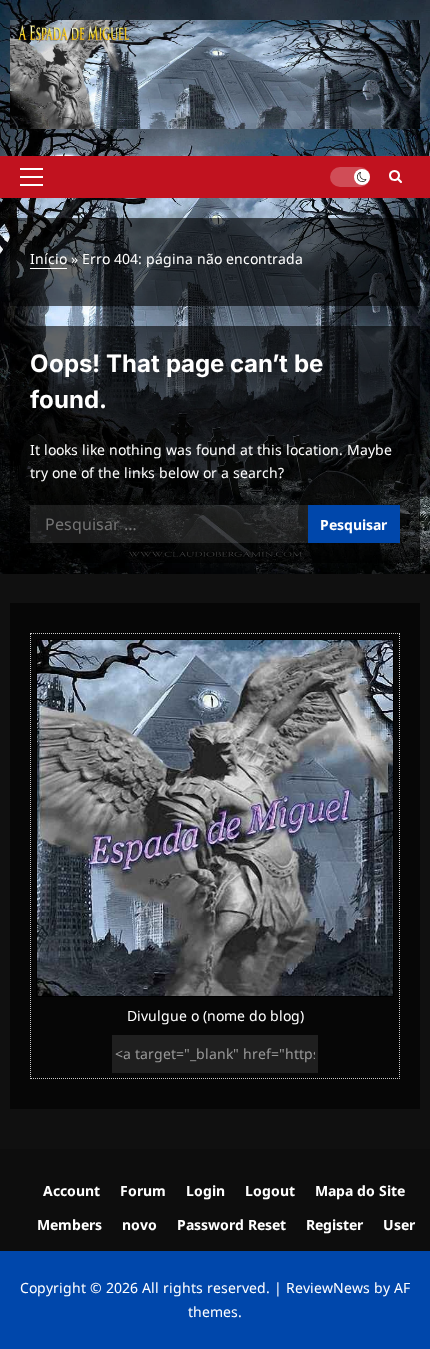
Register (334, 1224)
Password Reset (231, 1224)
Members (69, 1224)
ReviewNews (328, 1287)
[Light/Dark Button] (350, 177)
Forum (143, 1190)
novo (139, 1224)
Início (48, 258)
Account (71, 1190)
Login (205, 1190)
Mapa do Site (360, 1190)
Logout (270, 1190)
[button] (31, 177)
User (399, 1224)
